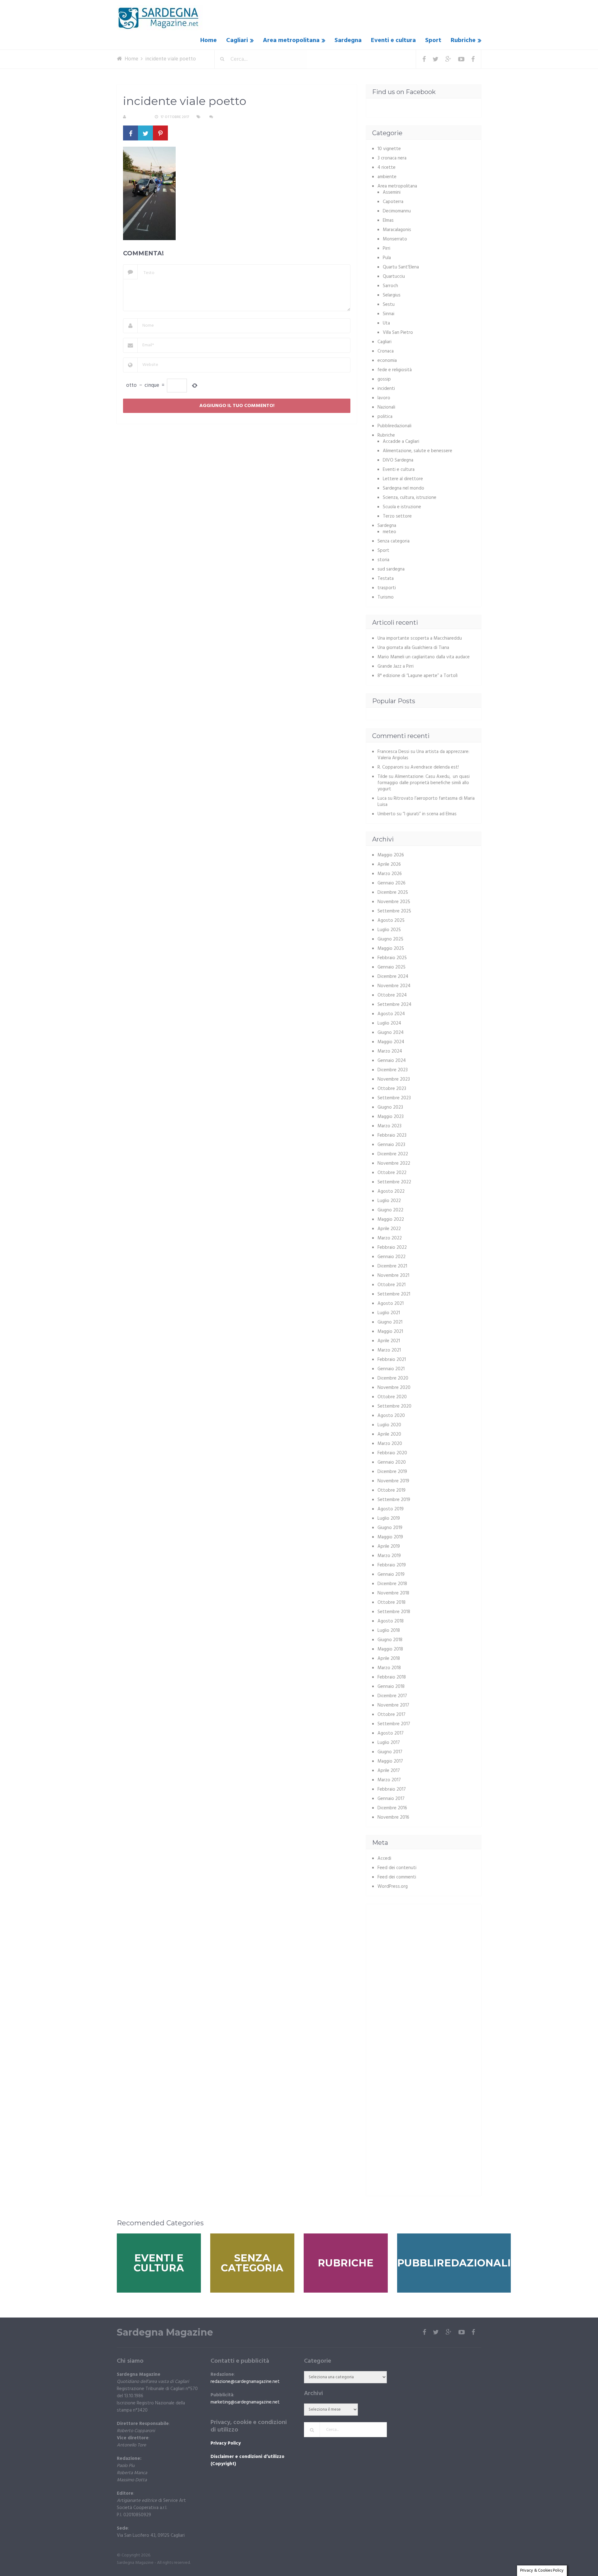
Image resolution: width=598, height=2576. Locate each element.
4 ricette (387, 168)
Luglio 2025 (389, 930)
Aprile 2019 (389, 1546)
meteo (389, 532)
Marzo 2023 (389, 1126)
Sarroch (390, 286)
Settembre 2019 (394, 1500)
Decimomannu (397, 211)
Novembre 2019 (393, 1481)
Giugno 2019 (390, 1528)
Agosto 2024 (391, 1014)
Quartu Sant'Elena (401, 267)
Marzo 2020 (390, 1444)
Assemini (392, 192)
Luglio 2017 (389, 1743)
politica (385, 417)
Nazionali (386, 407)
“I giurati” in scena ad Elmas (430, 814)
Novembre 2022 (394, 1163)
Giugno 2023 (390, 1107)
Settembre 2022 (394, 1182)
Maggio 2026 (391, 855)
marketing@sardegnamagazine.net (245, 2402)
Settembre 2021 (394, 1294)
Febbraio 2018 (392, 1677)
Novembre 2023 (394, 1079)
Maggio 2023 (391, 1117)
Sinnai (389, 314)
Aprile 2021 (389, 1341)
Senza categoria (394, 541)
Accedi (384, 1859)
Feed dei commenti (397, 1877)
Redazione (138, 117)
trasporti (387, 588)
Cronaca (386, 351)
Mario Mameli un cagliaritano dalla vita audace (424, 657)
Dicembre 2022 (393, 1154)
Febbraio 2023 (392, 1135)
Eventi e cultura (393, 40)
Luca (382, 798)
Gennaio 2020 (392, 1462)
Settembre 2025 (394, 911)
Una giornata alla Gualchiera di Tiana (413, 648)
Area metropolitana (291, 40)
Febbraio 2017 (392, 1789)
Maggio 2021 (390, 1332)
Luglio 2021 (389, 1313)
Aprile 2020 (389, 1434)
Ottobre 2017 (392, 1715)
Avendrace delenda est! (435, 767)
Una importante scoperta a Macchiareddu (420, 638)
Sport (433, 40)
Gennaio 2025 (392, 967)
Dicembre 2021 (392, 1266)
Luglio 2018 (389, 1631)
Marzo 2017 (389, 1780)
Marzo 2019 (389, 1556)
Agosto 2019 (391, 1509)
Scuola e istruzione (402, 507)
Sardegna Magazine (165, 2332)
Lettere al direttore (403, 479)
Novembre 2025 (394, 902)
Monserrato (395, 239)
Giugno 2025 (390, 939)
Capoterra (393, 202)
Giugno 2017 (390, 1752)
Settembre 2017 (394, 1724)
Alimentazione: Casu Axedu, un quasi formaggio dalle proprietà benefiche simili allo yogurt (424, 783)
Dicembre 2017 (392, 1696)
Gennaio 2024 (392, 1061)
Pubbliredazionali (394, 426)
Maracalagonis (397, 230)
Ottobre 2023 (392, 1089)
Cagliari (237, 40)
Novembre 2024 (394, 986)
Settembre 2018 (394, 1612)
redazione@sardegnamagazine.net (245, 2382)
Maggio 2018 (390, 1649)
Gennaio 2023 (391, 1145)
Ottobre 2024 (392, 995)
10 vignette (389, 149)
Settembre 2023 (394, 1098)
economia (387, 361)
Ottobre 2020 (392, 1397)
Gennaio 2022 (392, 1257)
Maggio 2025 (391, 949)
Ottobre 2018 (392, 1603)
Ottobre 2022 (392, 1173)
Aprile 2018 (389, 1659)
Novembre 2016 (393, 1817)
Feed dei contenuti (397, 1868)
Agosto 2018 (391, 1621)
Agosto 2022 (391, 1191)
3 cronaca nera (392, 158)
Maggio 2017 (390, 1761)
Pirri (387, 249)
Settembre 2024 (394, 1005)
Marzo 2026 (390, 874)
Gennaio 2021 (391, 1369)
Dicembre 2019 (392, 1472)
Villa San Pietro (398, 333)
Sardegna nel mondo (403, 488)
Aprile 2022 (389, 1229)
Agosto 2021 (391, 1304)
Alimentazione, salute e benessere (418, 451)
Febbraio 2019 (392, 1565)
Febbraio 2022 (392, 1248)
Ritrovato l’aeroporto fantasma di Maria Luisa (426, 802)
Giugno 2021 (390, 1322)
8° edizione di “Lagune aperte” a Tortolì (418, 676)
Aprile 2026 (389, 864)
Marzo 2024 (390, 1051)
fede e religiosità (395, 370)
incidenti (386, 389)
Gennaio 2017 (391, 1799)
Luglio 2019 (389, 1518)
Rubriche (463, 40)
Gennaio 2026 (392, 883)
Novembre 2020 (394, 1388)
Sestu (389, 305)
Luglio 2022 (389, 1201)
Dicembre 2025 (393, 893)
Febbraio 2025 (392, 958)
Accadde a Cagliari (401, 442)
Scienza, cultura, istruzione (410, 498)
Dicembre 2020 (393, 1378)
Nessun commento (233, 117)
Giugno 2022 (390, 1210)
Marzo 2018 (389, 1668)
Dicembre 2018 (392, 1584)
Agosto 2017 (391, 1733)
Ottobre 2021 (392, 1285)
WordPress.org (393, 1887)
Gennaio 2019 (391, 1574)
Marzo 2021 (389, 1350)
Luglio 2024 (389, 1023)
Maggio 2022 (391, 1219)
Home (209, 40)
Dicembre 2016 (392, 1808)
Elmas (388, 220)
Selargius (392, 295)
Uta (386, 323)
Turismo (386, 597)
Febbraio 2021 (392, 1360)
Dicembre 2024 (393, 977)
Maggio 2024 (391, 1042)
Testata (386, 579)
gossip (384, 379)
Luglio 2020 (389, 1425)
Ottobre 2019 (392, 1490)
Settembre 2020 (394, 1406)
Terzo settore (397, 516)
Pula (387, 258)
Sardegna (348, 40)
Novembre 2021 (393, 1276)
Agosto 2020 (391, 1416)
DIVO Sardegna (398, 460)
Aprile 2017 (389, 1771)
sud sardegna (391, 569)
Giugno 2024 (391, 1033)
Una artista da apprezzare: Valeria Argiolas (423, 755)
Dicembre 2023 (393, 1070)
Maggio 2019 (390, 1537)
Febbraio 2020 (392, 1453)
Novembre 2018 (393, 1593)
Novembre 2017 (393, 1705)
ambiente (387, 177)
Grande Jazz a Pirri (396, 666)
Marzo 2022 (390, 1238)
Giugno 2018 (390, 1640)
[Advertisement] (425, 1954)
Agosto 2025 (391, 921)
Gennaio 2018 (391, 1687)
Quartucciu (394, 277)
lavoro (384, 398)
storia (383, 560)
